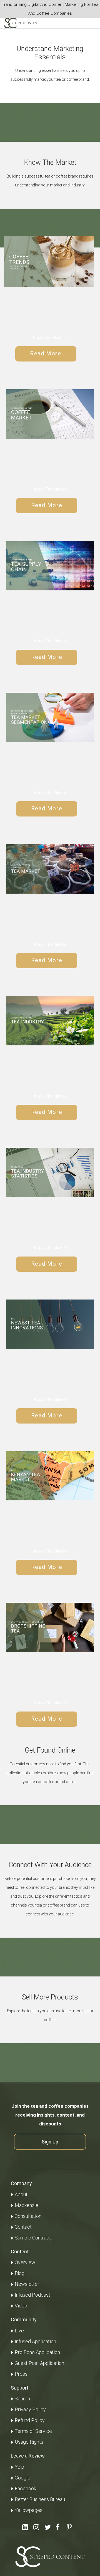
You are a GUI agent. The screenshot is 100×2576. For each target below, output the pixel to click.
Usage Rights (29, 2442)
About (21, 2194)
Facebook (25, 2488)
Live (19, 2331)
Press (21, 2374)
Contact (23, 2227)
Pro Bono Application (37, 2352)
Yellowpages (29, 2510)
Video (21, 2306)
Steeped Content (57, 2573)
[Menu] (86, 23)
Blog (20, 2273)
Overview (25, 2262)
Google (22, 2478)
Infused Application (35, 2341)
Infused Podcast (32, 2295)
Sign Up (50, 2142)
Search (22, 2399)
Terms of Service (33, 2431)
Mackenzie (27, 2205)
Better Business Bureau (40, 2499)
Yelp (19, 2467)
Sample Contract (33, 2238)
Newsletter (27, 2284)
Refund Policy (30, 2420)
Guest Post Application (39, 2363)
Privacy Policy (30, 2409)
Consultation (28, 2216)
